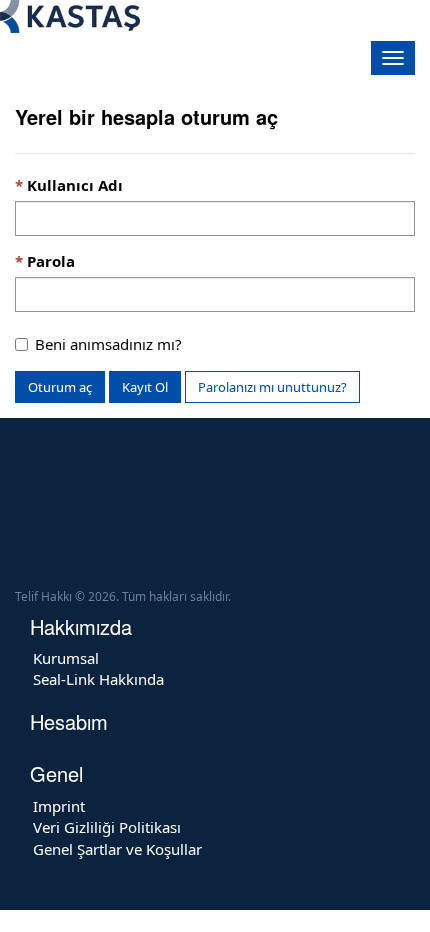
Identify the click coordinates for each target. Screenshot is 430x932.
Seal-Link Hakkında (98, 679)
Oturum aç (60, 387)
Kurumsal (66, 658)
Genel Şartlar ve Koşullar (117, 849)
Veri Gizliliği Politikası (107, 827)
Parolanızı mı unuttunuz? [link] (272, 387)
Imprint (59, 806)
